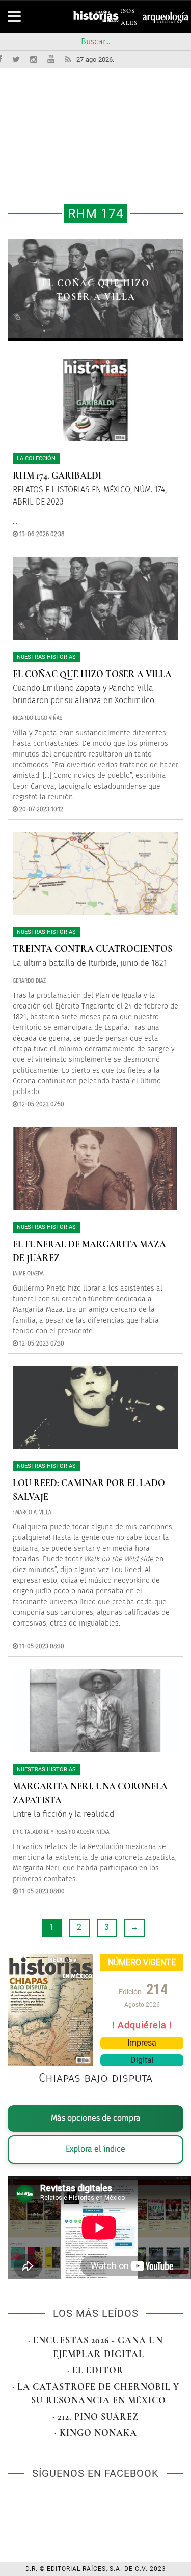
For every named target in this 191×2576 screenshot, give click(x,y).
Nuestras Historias (46, 657)
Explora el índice (95, 2149)
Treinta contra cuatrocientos (92, 949)
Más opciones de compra (96, 2118)
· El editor (95, 2370)
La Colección (36, 458)
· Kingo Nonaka (96, 2433)
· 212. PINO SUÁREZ (95, 2417)
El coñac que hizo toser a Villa (92, 674)
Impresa (142, 2043)
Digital (142, 2060)
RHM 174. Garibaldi (57, 475)
